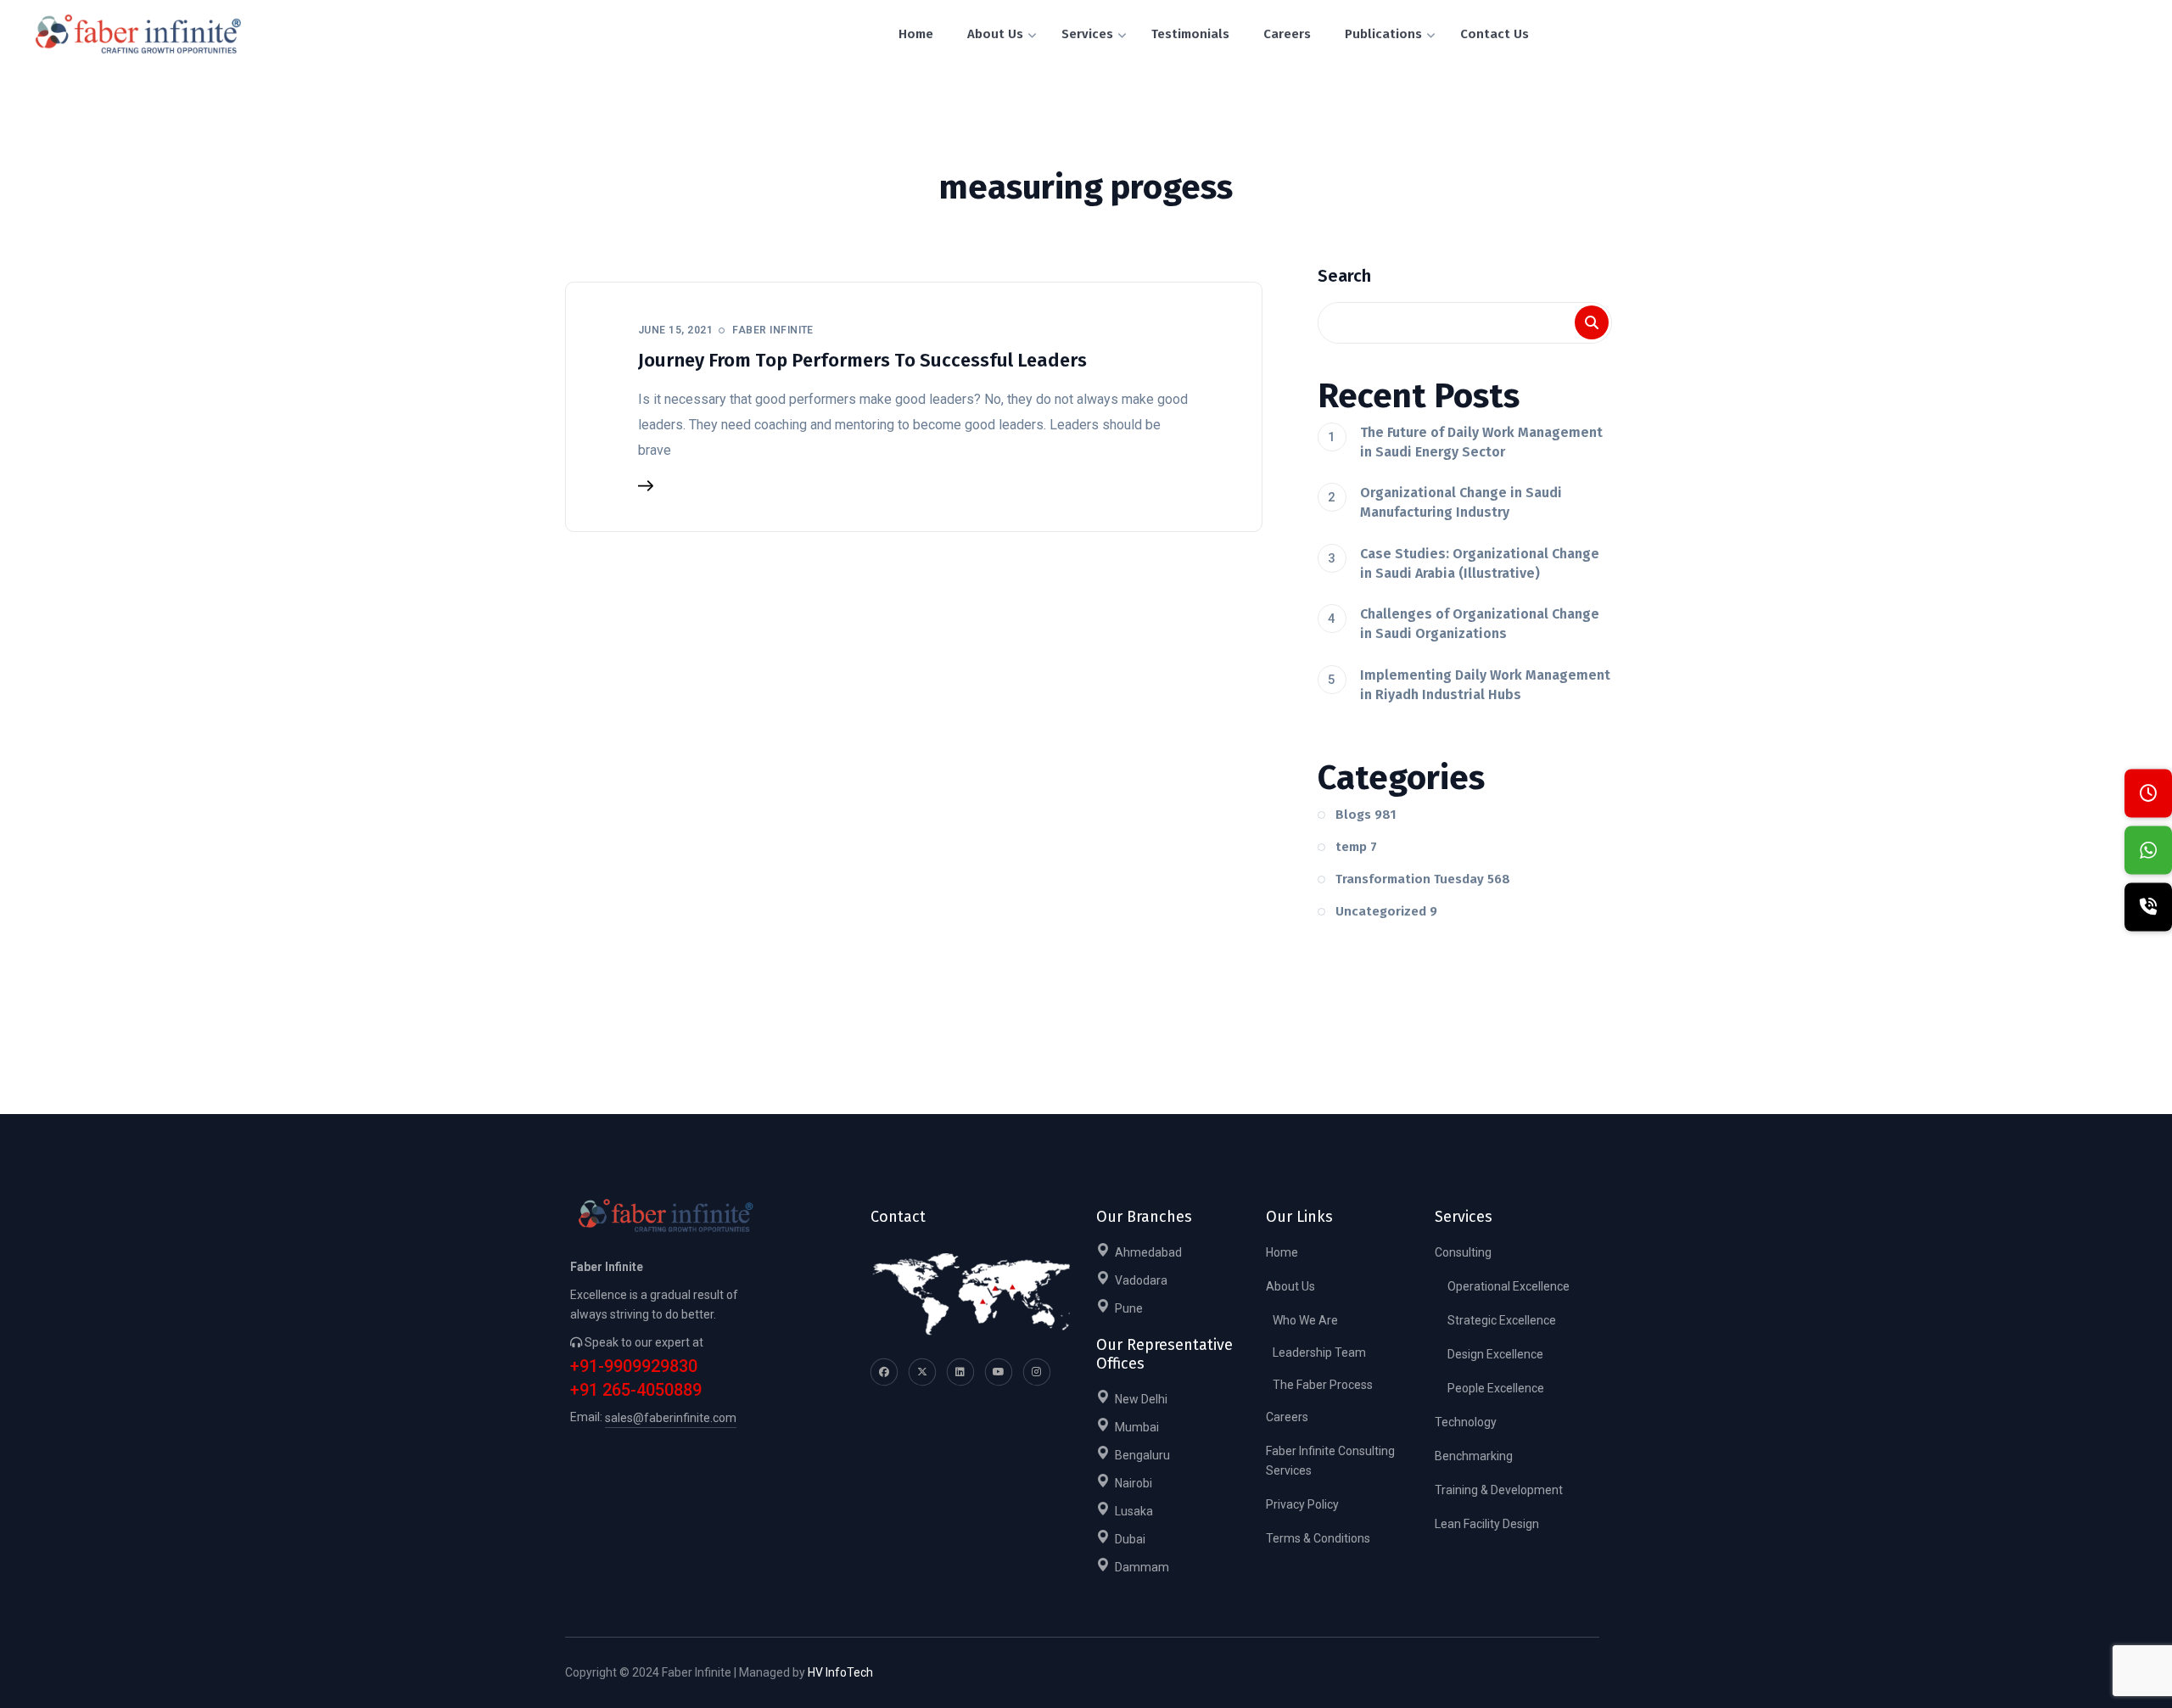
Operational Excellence (1509, 1286)
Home (1282, 1252)
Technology (1466, 1422)
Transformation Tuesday (1423, 879)
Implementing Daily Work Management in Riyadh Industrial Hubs (1485, 685)
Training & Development (1499, 1490)
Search (1344, 276)
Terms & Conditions (1318, 1538)
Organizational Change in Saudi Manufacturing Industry (1461, 502)
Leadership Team (1319, 1352)
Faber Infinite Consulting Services (1330, 1461)
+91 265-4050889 (636, 1390)
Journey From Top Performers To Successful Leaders (862, 360)
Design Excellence (1495, 1354)
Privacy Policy (1302, 1504)
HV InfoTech (840, 1672)
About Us (1290, 1286)
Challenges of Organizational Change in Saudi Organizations (1480, 624)
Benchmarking (1474, 1456)
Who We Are (1305, 1320)
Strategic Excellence (1502, 1320)
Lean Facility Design (1487, 1524)
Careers (1287, 1417)
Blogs (1366, 815)
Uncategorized (1386, 911)
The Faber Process (1323, 1385)
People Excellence (1496, 1388)
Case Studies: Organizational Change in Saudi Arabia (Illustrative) (1480, 563)
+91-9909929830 (634, 1366)
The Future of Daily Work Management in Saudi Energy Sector (1481, 442)
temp (1356, 847)
